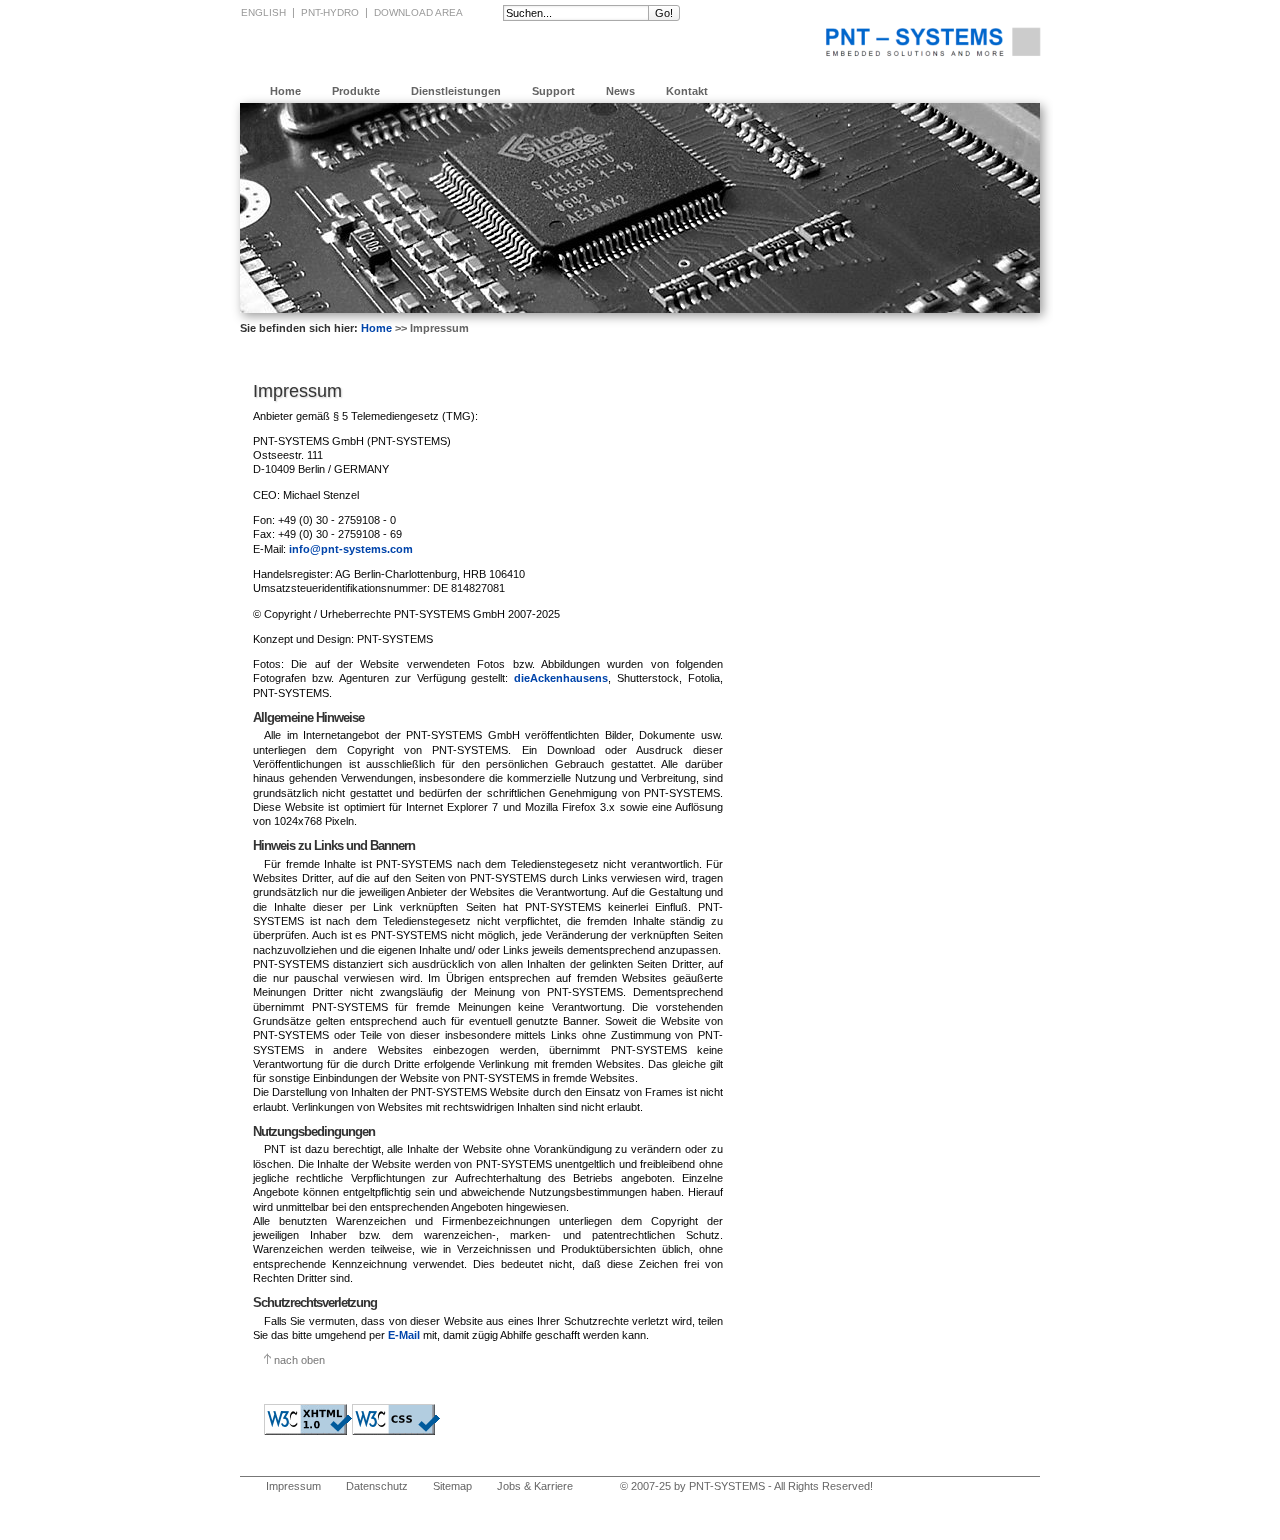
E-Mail (404, 1335)
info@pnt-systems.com (351, 549)
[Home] (933, 42)
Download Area (418, 12)
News (620, 91)
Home (285, 91)
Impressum (293, 1486)
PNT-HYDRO (330, 12)
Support (553, 91)
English (263, 12)
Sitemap (452, 1486)
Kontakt (687, 91)
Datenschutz (377, 1486)
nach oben (299, 1360)
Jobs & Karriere (535, 1486)
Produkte (356, 91)
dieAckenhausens (561, 678)
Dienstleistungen (456, 91)
